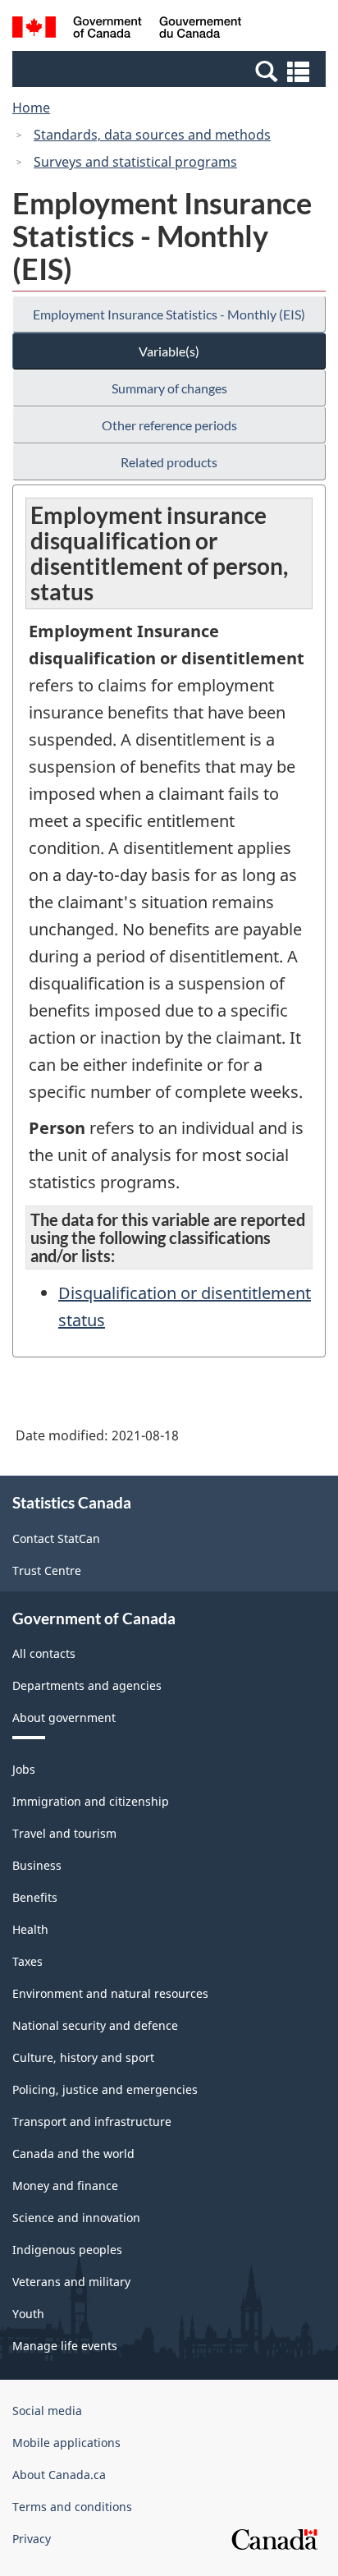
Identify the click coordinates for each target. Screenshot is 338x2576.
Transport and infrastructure (92, 2121)
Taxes (27, 1961)
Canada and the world (73, 2154)
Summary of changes (169, 388)
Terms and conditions (72, 2507)
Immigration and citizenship (91, 1801)
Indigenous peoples (67, 2250)
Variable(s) (169, 351)
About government (64, 1717)
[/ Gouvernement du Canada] (127, 30)
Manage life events (65, 2346)
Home (31, 108)
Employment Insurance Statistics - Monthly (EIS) (169, 314)
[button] (171, 71)
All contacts (44, 1653)
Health (30, 1929)
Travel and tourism (64, 1833)
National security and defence (95, 2025)
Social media (47, 2411)
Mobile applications (66, 2443)
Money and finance (65, 2186)
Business (37, 1865)
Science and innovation (76, 2218)
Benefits (35, 1897)
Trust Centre (47, 1570)
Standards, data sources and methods (152, 135)
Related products (169, 462)
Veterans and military (71, 2282)
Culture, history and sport (83, 2057)
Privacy (32, 2539)
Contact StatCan (56, 1538)
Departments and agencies (87, 1685)
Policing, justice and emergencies (105, 2089)
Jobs (24, 1769)
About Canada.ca (59, 2475)
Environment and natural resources (110, 1993)
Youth (28, 2314)
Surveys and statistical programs (135, 162)
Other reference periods (169, 425)
